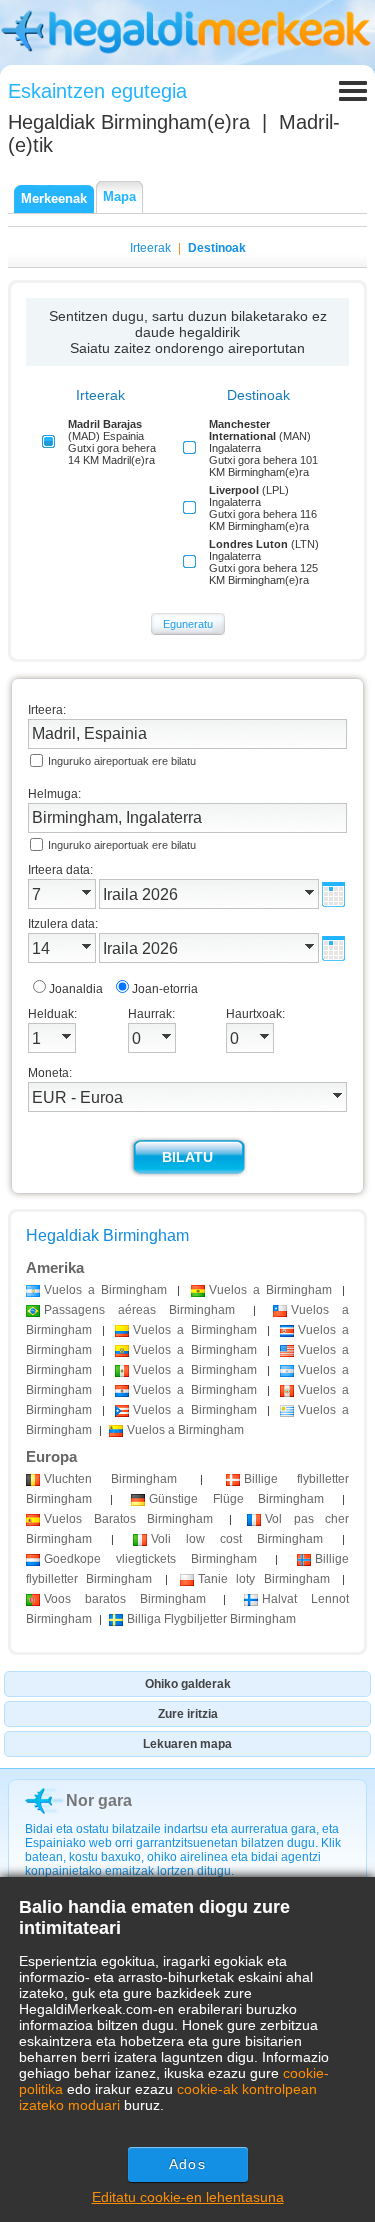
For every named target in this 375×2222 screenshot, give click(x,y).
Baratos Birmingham (128, 1519)
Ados (187, 2164)
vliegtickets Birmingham (150, 1559)
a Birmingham (105, 1290)
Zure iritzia (188, 1714)
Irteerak (150, 248)
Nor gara (99, 1800)
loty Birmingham (264, 1579)
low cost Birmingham (237, 1539)
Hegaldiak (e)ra (129, 122)
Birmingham (110, 1479)
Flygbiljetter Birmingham (211, 1619)
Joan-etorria (165, 989)
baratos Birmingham (125, 1599)
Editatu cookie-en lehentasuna (188, 2197)
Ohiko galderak (188, 1684)
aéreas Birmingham (139, 1310)
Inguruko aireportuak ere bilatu (122, 761)
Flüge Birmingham (236, 1499)
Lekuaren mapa (187, 1744)
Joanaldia (76, 989)
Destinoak (217, 248)
